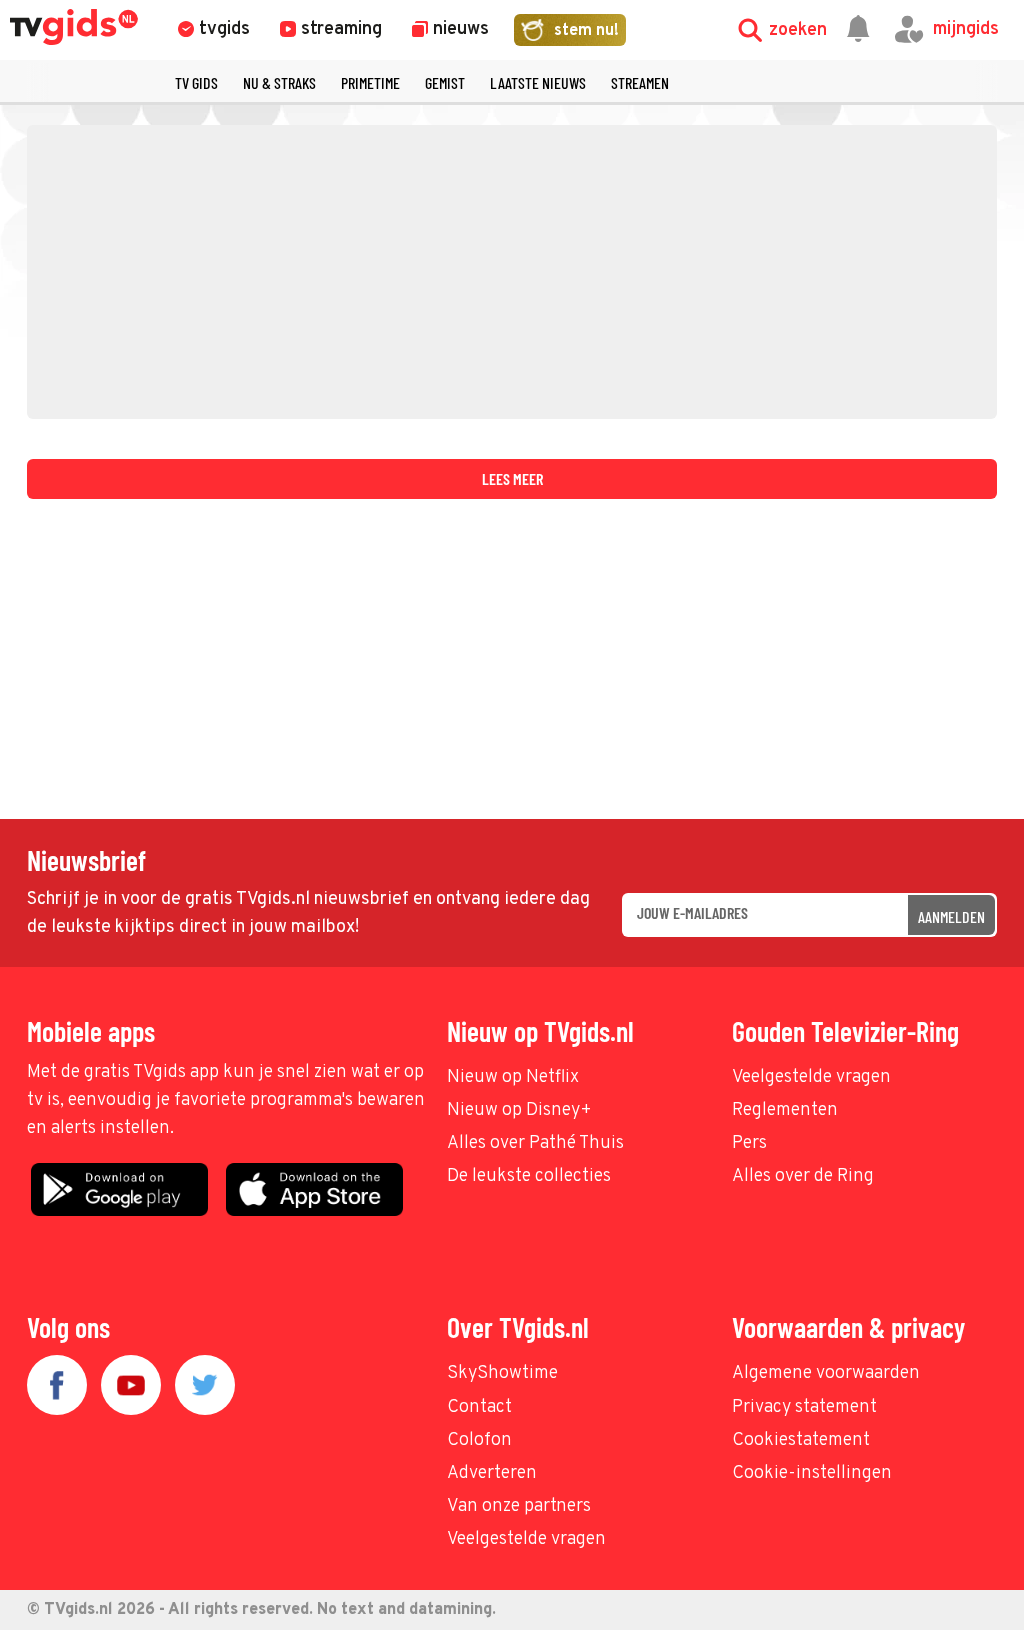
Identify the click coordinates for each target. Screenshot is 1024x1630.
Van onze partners (519, 1506)
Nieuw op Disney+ (519, 1110)
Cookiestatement (801, 1440)
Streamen (640, 82)
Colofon (479, 1440)
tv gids (196, 82)
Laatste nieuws (538, 82)
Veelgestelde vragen (811, 1077)
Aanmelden (951, 916)
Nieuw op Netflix (513, 1077)
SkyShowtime (502, 1373)
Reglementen (785, 1110)
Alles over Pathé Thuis (535, 1143)
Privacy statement (804, 1407)
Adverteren (492, 1473)
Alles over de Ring (803, 1176)
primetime (370, 82)
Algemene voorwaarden (826, 1373)
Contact (479, 1407)
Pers (749, 1143)
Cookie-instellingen (812, 1473)
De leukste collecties (529, 1176)
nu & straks (279, 82)
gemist (445, 82)
